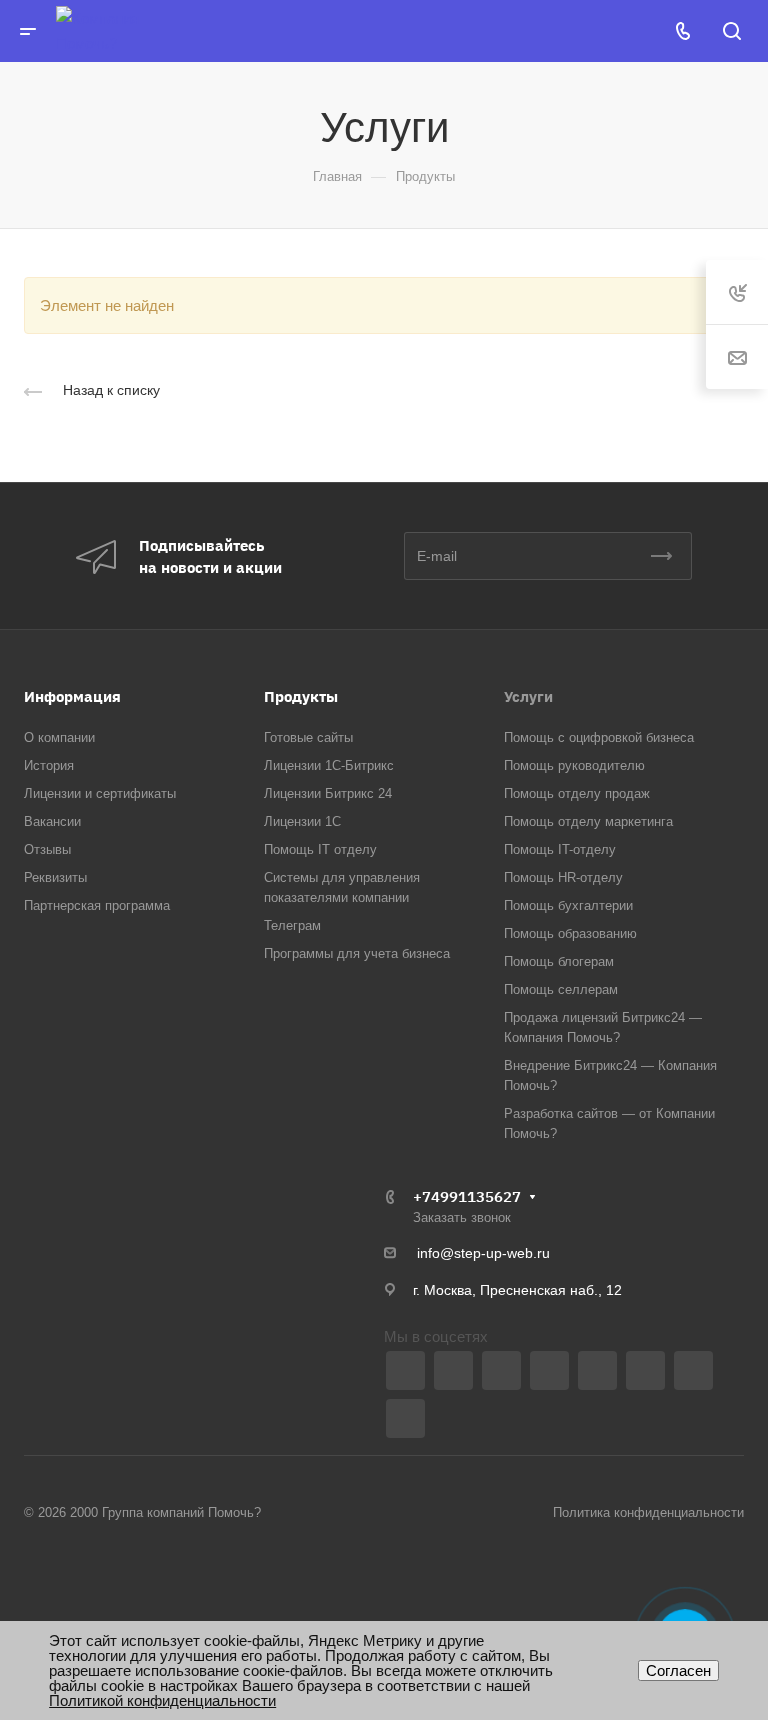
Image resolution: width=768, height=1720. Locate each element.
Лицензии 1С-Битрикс (329, 765)
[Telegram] (453, 1370)
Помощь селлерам (561, 989)
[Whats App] (597, 1370)
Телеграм (292, 925)
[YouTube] (501, 1370)
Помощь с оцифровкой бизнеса (599, 737)
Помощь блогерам (559, 961)
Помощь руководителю (574, 765)
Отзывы (47, 849)
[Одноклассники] (549, 1370)
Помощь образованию (570, 933)
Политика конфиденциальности (648, 1512)
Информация (72, 696)
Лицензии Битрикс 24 (328, 793)
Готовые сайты (308, 737)
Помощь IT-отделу (560, 849)
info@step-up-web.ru (483, 1253)
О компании (59, 737)
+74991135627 (467, 1196)
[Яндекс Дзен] (645, 1370)
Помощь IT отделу (320, 849)
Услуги (528, 696)
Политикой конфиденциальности (162, 1700)
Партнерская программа (97, 905)
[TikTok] (693, 1370)
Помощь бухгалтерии (568, 905)
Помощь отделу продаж (577, 793)
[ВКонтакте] (405, 1370)
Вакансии (52, 821)
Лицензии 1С (302, 821)
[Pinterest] (405, 1418)
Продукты (301, 696)
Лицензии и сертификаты (100, 793)
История (49, 765)
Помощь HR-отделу (563, 877)
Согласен (678, 1670)
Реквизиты (55, 877)
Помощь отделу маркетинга (588, 821)
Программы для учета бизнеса (357, 953)
